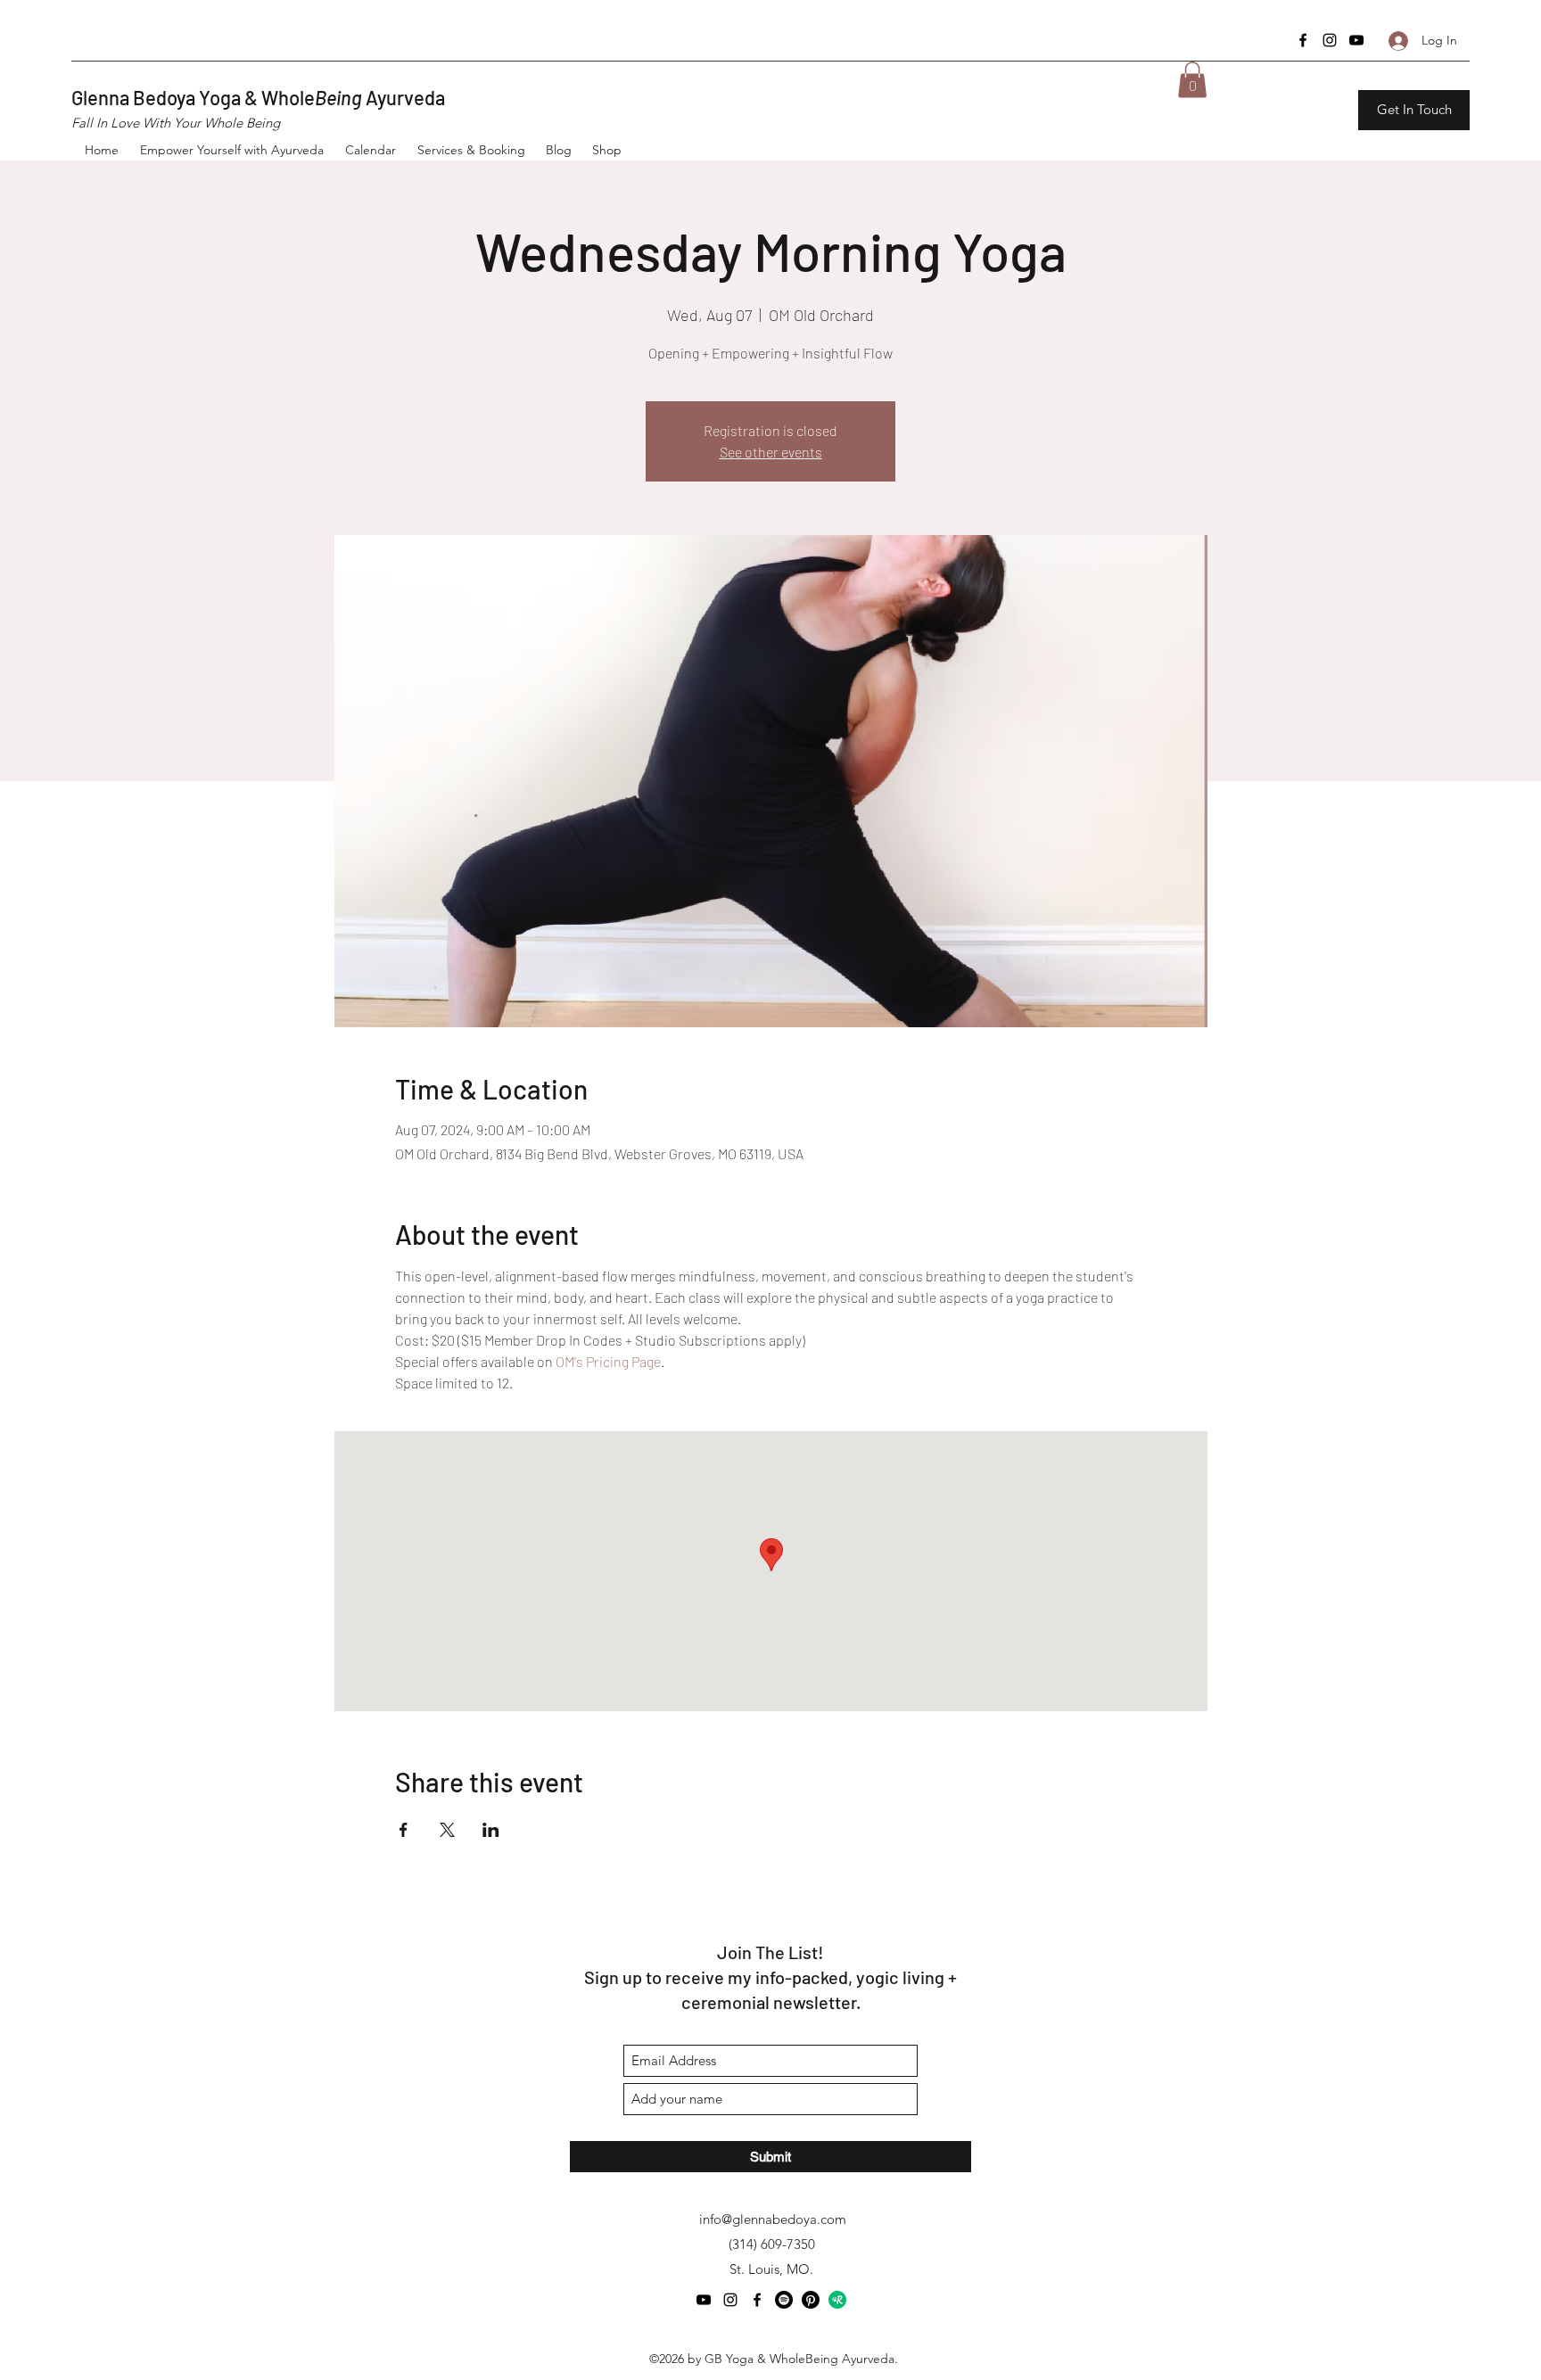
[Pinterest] (811, 2300)
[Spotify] (784, 2300)
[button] (1192, 80)
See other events (771, 452)
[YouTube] (1356, 40)
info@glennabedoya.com (773, 2219)
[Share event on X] (447, 1830)
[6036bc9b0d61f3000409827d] (837, 2300)
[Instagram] (1330, 40)
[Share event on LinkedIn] (491, 1830)
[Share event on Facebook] (404, 1830)
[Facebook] (1303, 40)
